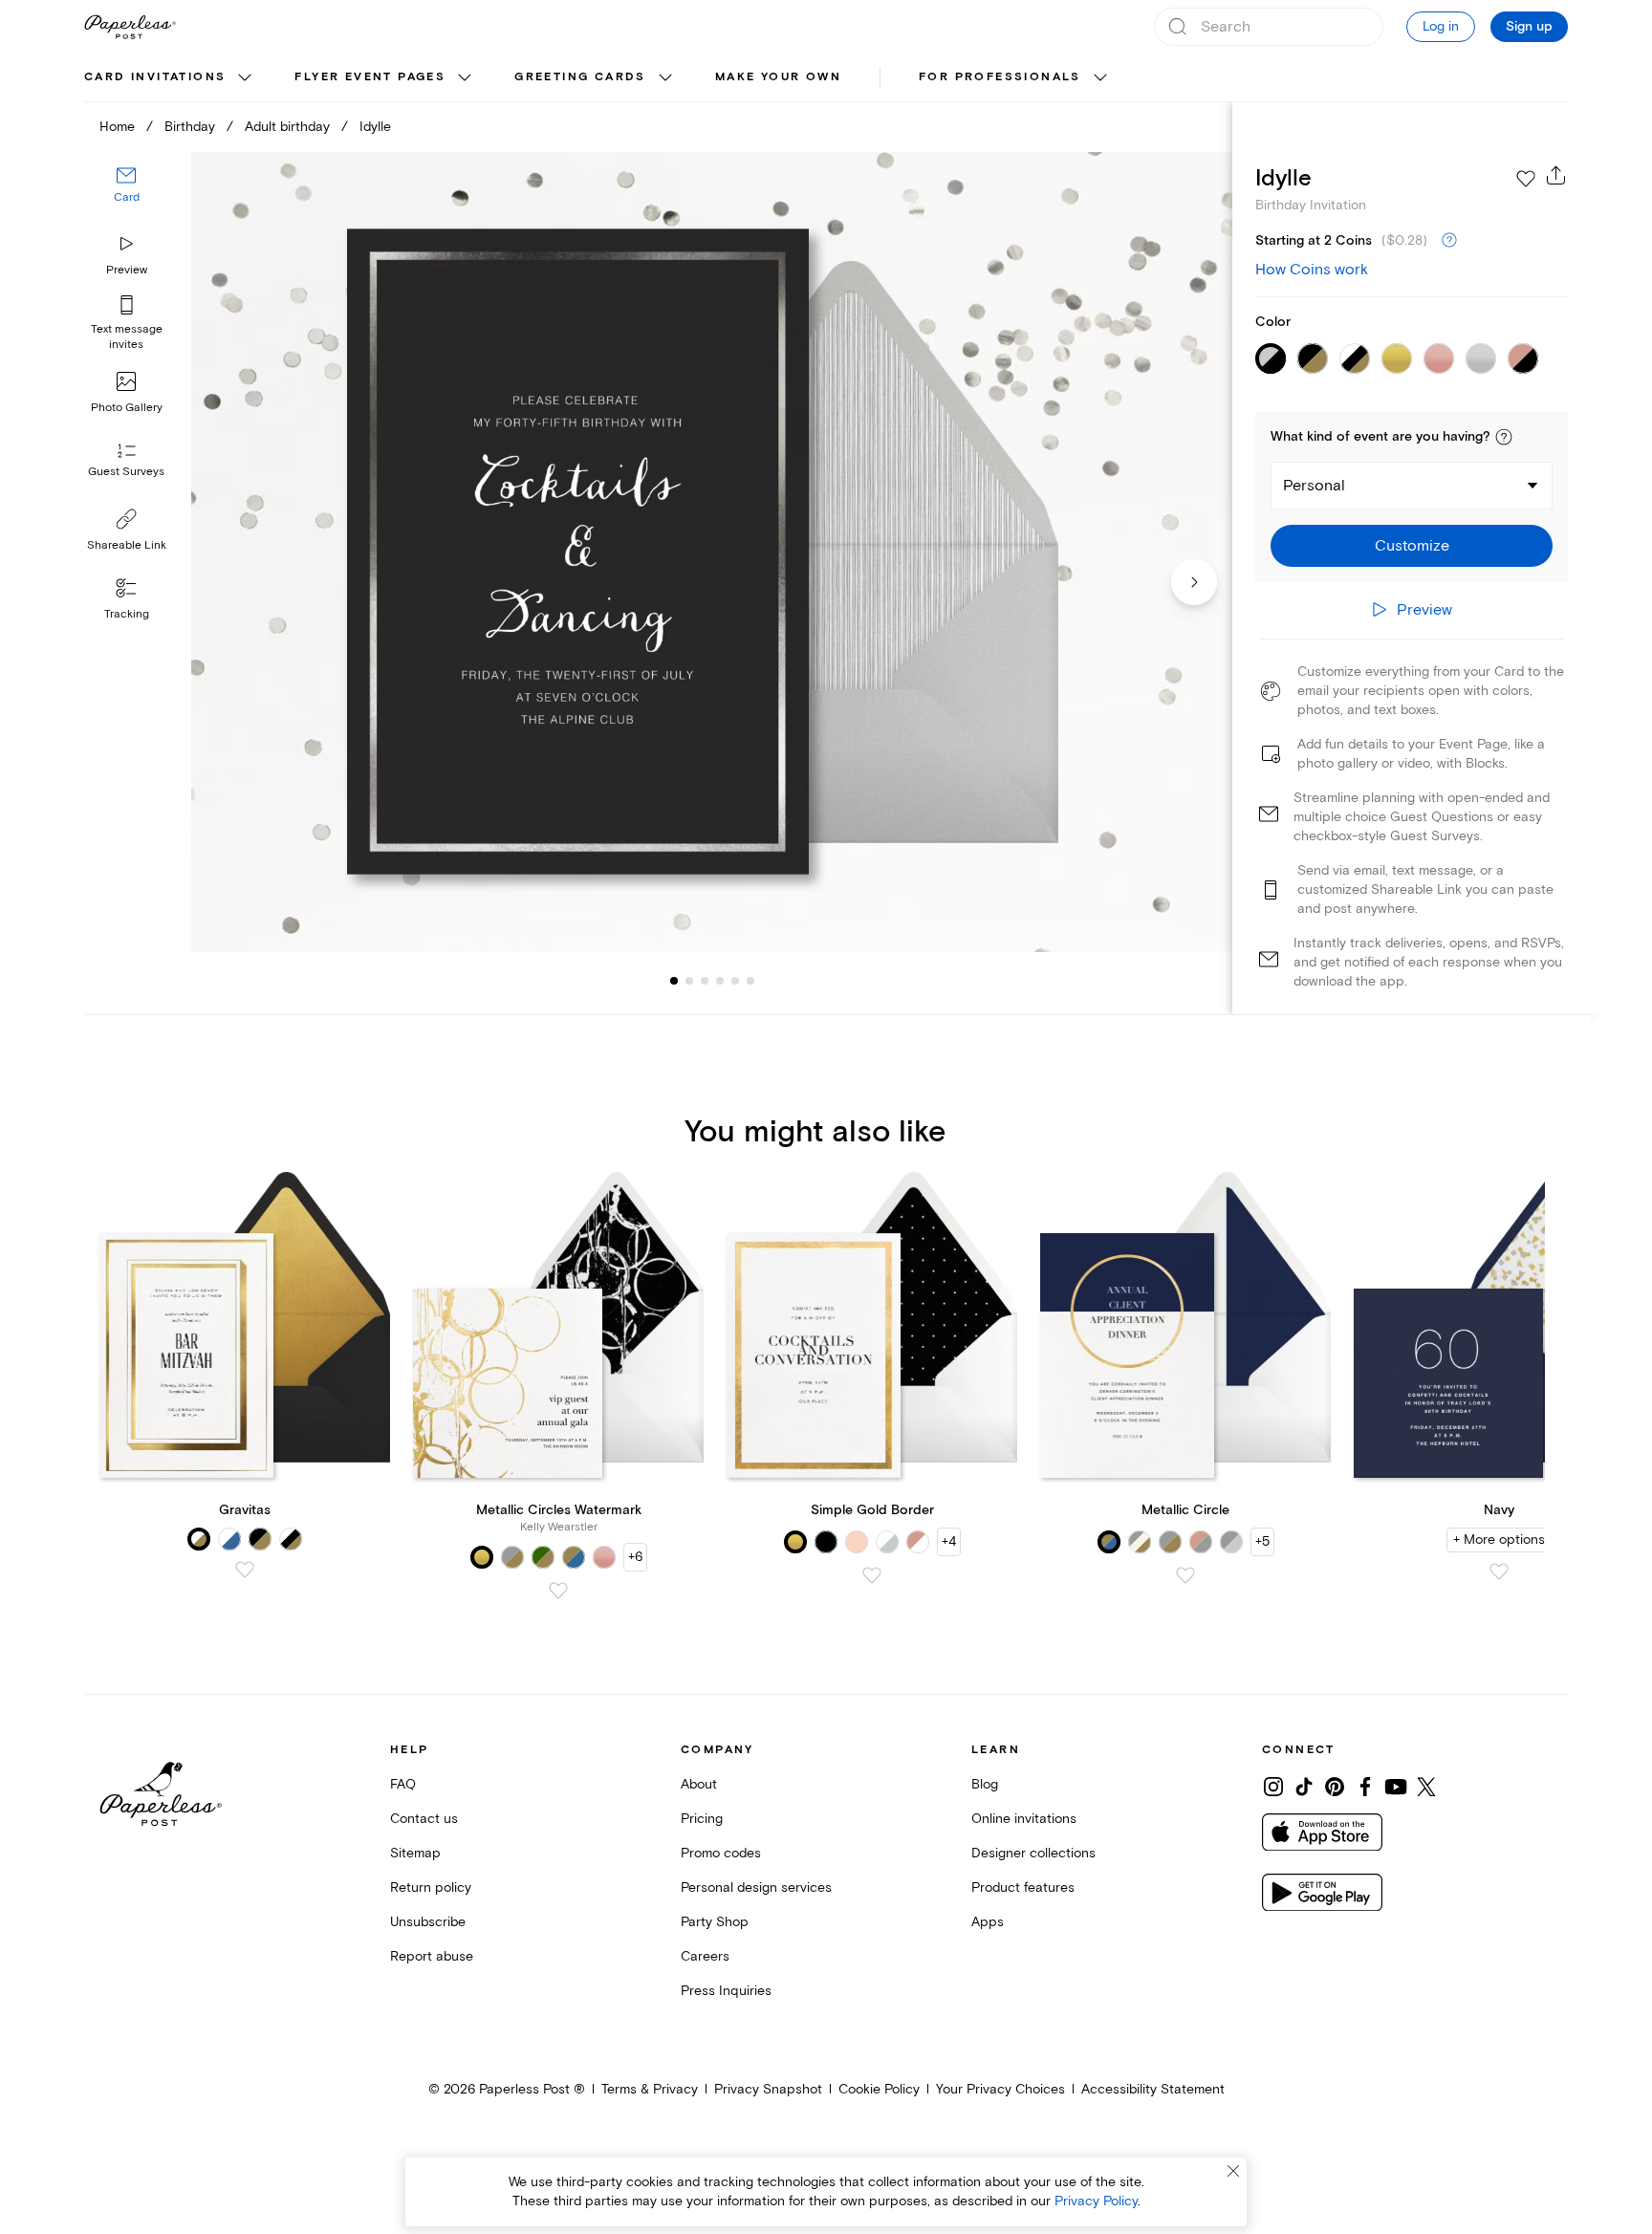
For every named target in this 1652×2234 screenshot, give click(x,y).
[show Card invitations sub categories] (245, 78)
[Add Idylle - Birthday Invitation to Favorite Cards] (1526, 179)
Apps (988, 1922)
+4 (949, 1541)
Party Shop (715, 1922)
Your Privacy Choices (1000, 2089)
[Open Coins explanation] (1449, 241)
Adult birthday (287, 127)
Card (127, 198)
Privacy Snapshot (768, 2089)
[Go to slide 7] (750, 981)
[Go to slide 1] (674, 981)
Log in (1441, 26)
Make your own (778, 77)
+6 (635, 1557)
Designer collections (1033, 1853)
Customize (1412, 546)
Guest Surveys (126, 473)
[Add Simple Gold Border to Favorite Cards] (872, 1575)
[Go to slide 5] (720, 981)
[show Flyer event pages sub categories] (465, 78)
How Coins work (1312, 270)
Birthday (190, 127)
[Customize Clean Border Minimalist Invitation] (711, 552)
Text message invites (127, 337)
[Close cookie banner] (1233, 2171)
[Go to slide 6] (735, 981)
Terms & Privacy (650, 2089)
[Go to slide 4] (705, 981)
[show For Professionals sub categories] (1100, 78)
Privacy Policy (1096, 2201)
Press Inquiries (726, 1991)
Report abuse (432, 1956)
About (699, 1784)
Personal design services (756, 1887)
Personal (1314, 486)
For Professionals (1000, 77)
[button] (1504, 437)
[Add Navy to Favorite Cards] (1499, 1572)
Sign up (1529, 27)
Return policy (431, 1887)
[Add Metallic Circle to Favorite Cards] (1185, 1575)
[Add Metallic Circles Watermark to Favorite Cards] (558, 1591)
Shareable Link (127, 545)
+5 (1262, 1541)
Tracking (127, 614)
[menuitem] (170, 78)
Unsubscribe (428, 1922)
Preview (127, 270)
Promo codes (721, 1853)
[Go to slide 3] (689, 981)
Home (117, 127)
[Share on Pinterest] (1335, 1787)
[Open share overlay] (1556, 175)
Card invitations (155, 77)
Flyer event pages (370, 77)
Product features (1023, 1887)
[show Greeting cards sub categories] (665, 78)
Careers (705, 1956)
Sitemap (415, 1853)
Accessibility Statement (1153, 2089)
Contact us (424, 1819)
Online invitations (1024, 1819)
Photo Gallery (127, 408)
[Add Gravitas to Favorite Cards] (245, 1570)
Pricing (702, 1819)
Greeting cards (580, 77)
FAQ (403, 1784)
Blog (985, 1784)
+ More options (1499, 1540)
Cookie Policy (879, 2089)
